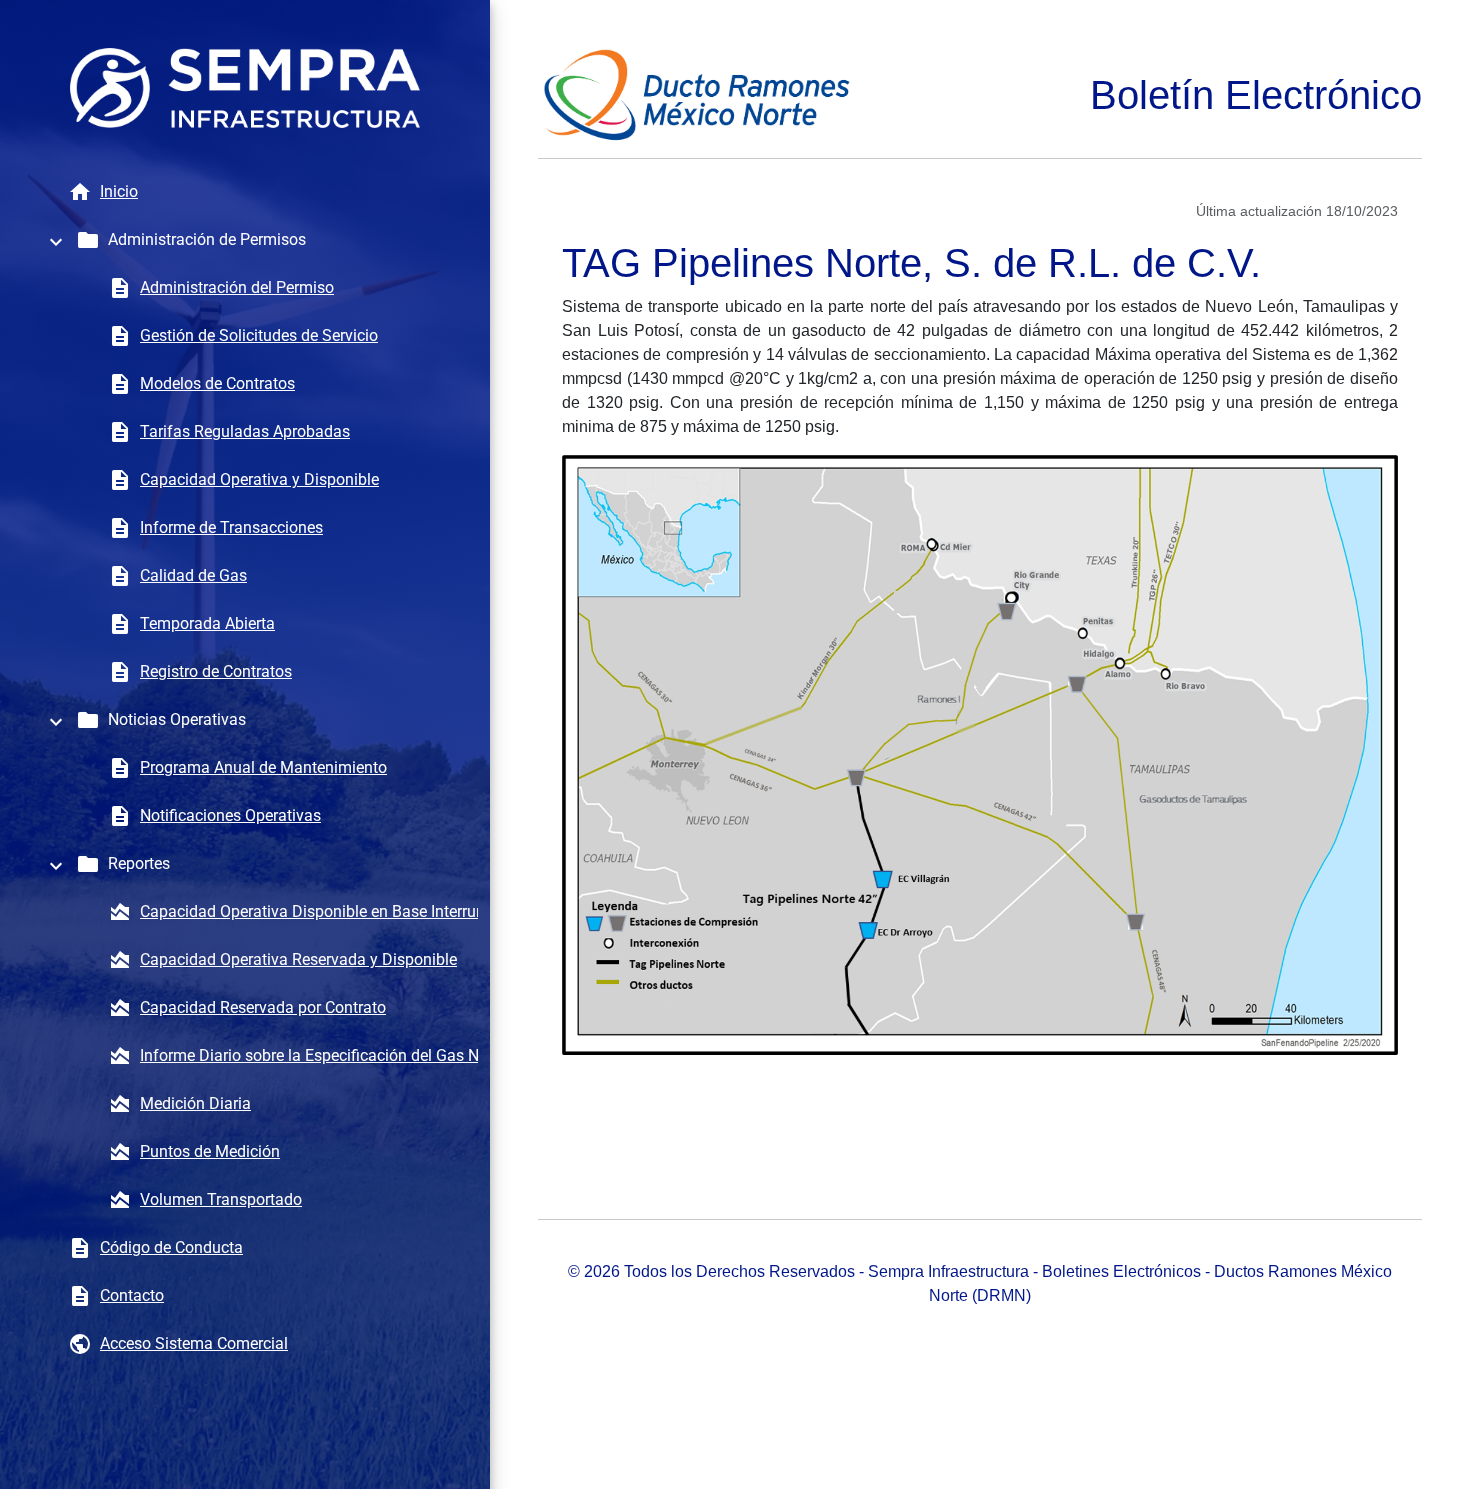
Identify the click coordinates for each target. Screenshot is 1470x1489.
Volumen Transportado (221, 1199)
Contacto (132, 1295)
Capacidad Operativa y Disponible (259, 479)
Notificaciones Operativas (230, 815)
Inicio (119, 191)
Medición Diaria (195, 1103)
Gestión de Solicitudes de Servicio (259, 335)
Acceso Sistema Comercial (194, 1343)
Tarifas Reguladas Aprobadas (245, 431)
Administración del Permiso (237, 287)
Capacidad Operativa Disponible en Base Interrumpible (332, 911)
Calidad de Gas (193, 575)
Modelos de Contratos (217, 383)
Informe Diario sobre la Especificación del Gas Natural (330, 1055)
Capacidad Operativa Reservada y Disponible (298, 959)
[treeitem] (245, 240)
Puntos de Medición (210, 1151)
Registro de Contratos (216, 671)
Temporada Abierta (207, 623)
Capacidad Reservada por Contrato (263, 1007)
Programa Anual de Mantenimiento (263, 767)
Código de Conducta (171, 1247)
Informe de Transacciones (231, 527)
